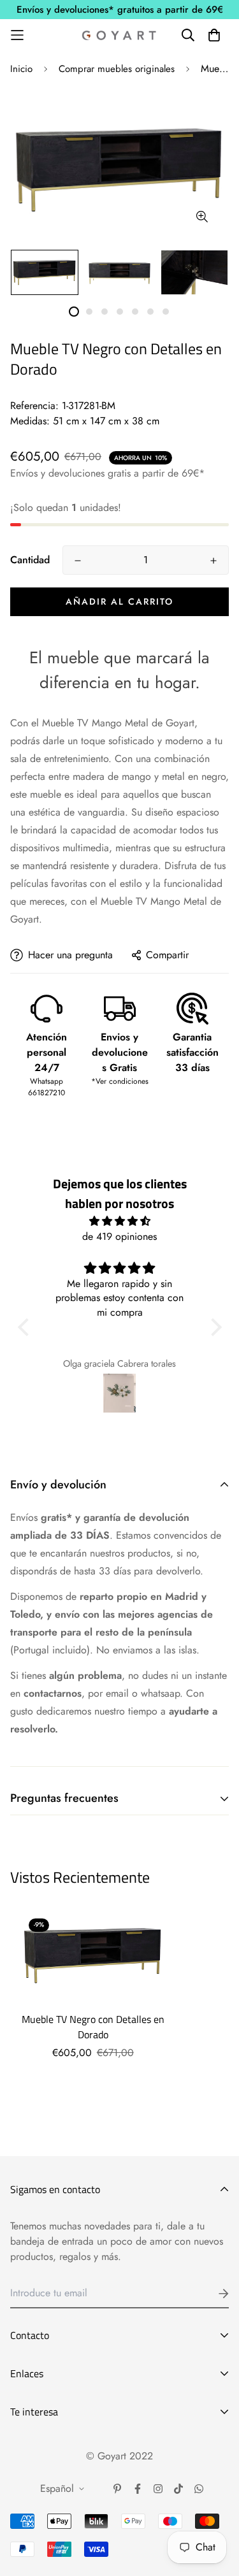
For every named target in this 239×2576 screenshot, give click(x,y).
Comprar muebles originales (117, 69)
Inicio (21, 69)
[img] (120, 1221)
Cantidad (30, 560)
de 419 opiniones (119, 1236)
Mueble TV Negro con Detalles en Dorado (93, 2027)
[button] (26, 1327)
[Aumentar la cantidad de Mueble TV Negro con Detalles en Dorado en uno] (214, 561)
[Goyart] (120, 35)
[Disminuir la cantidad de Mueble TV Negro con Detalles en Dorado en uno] (78, 561)
